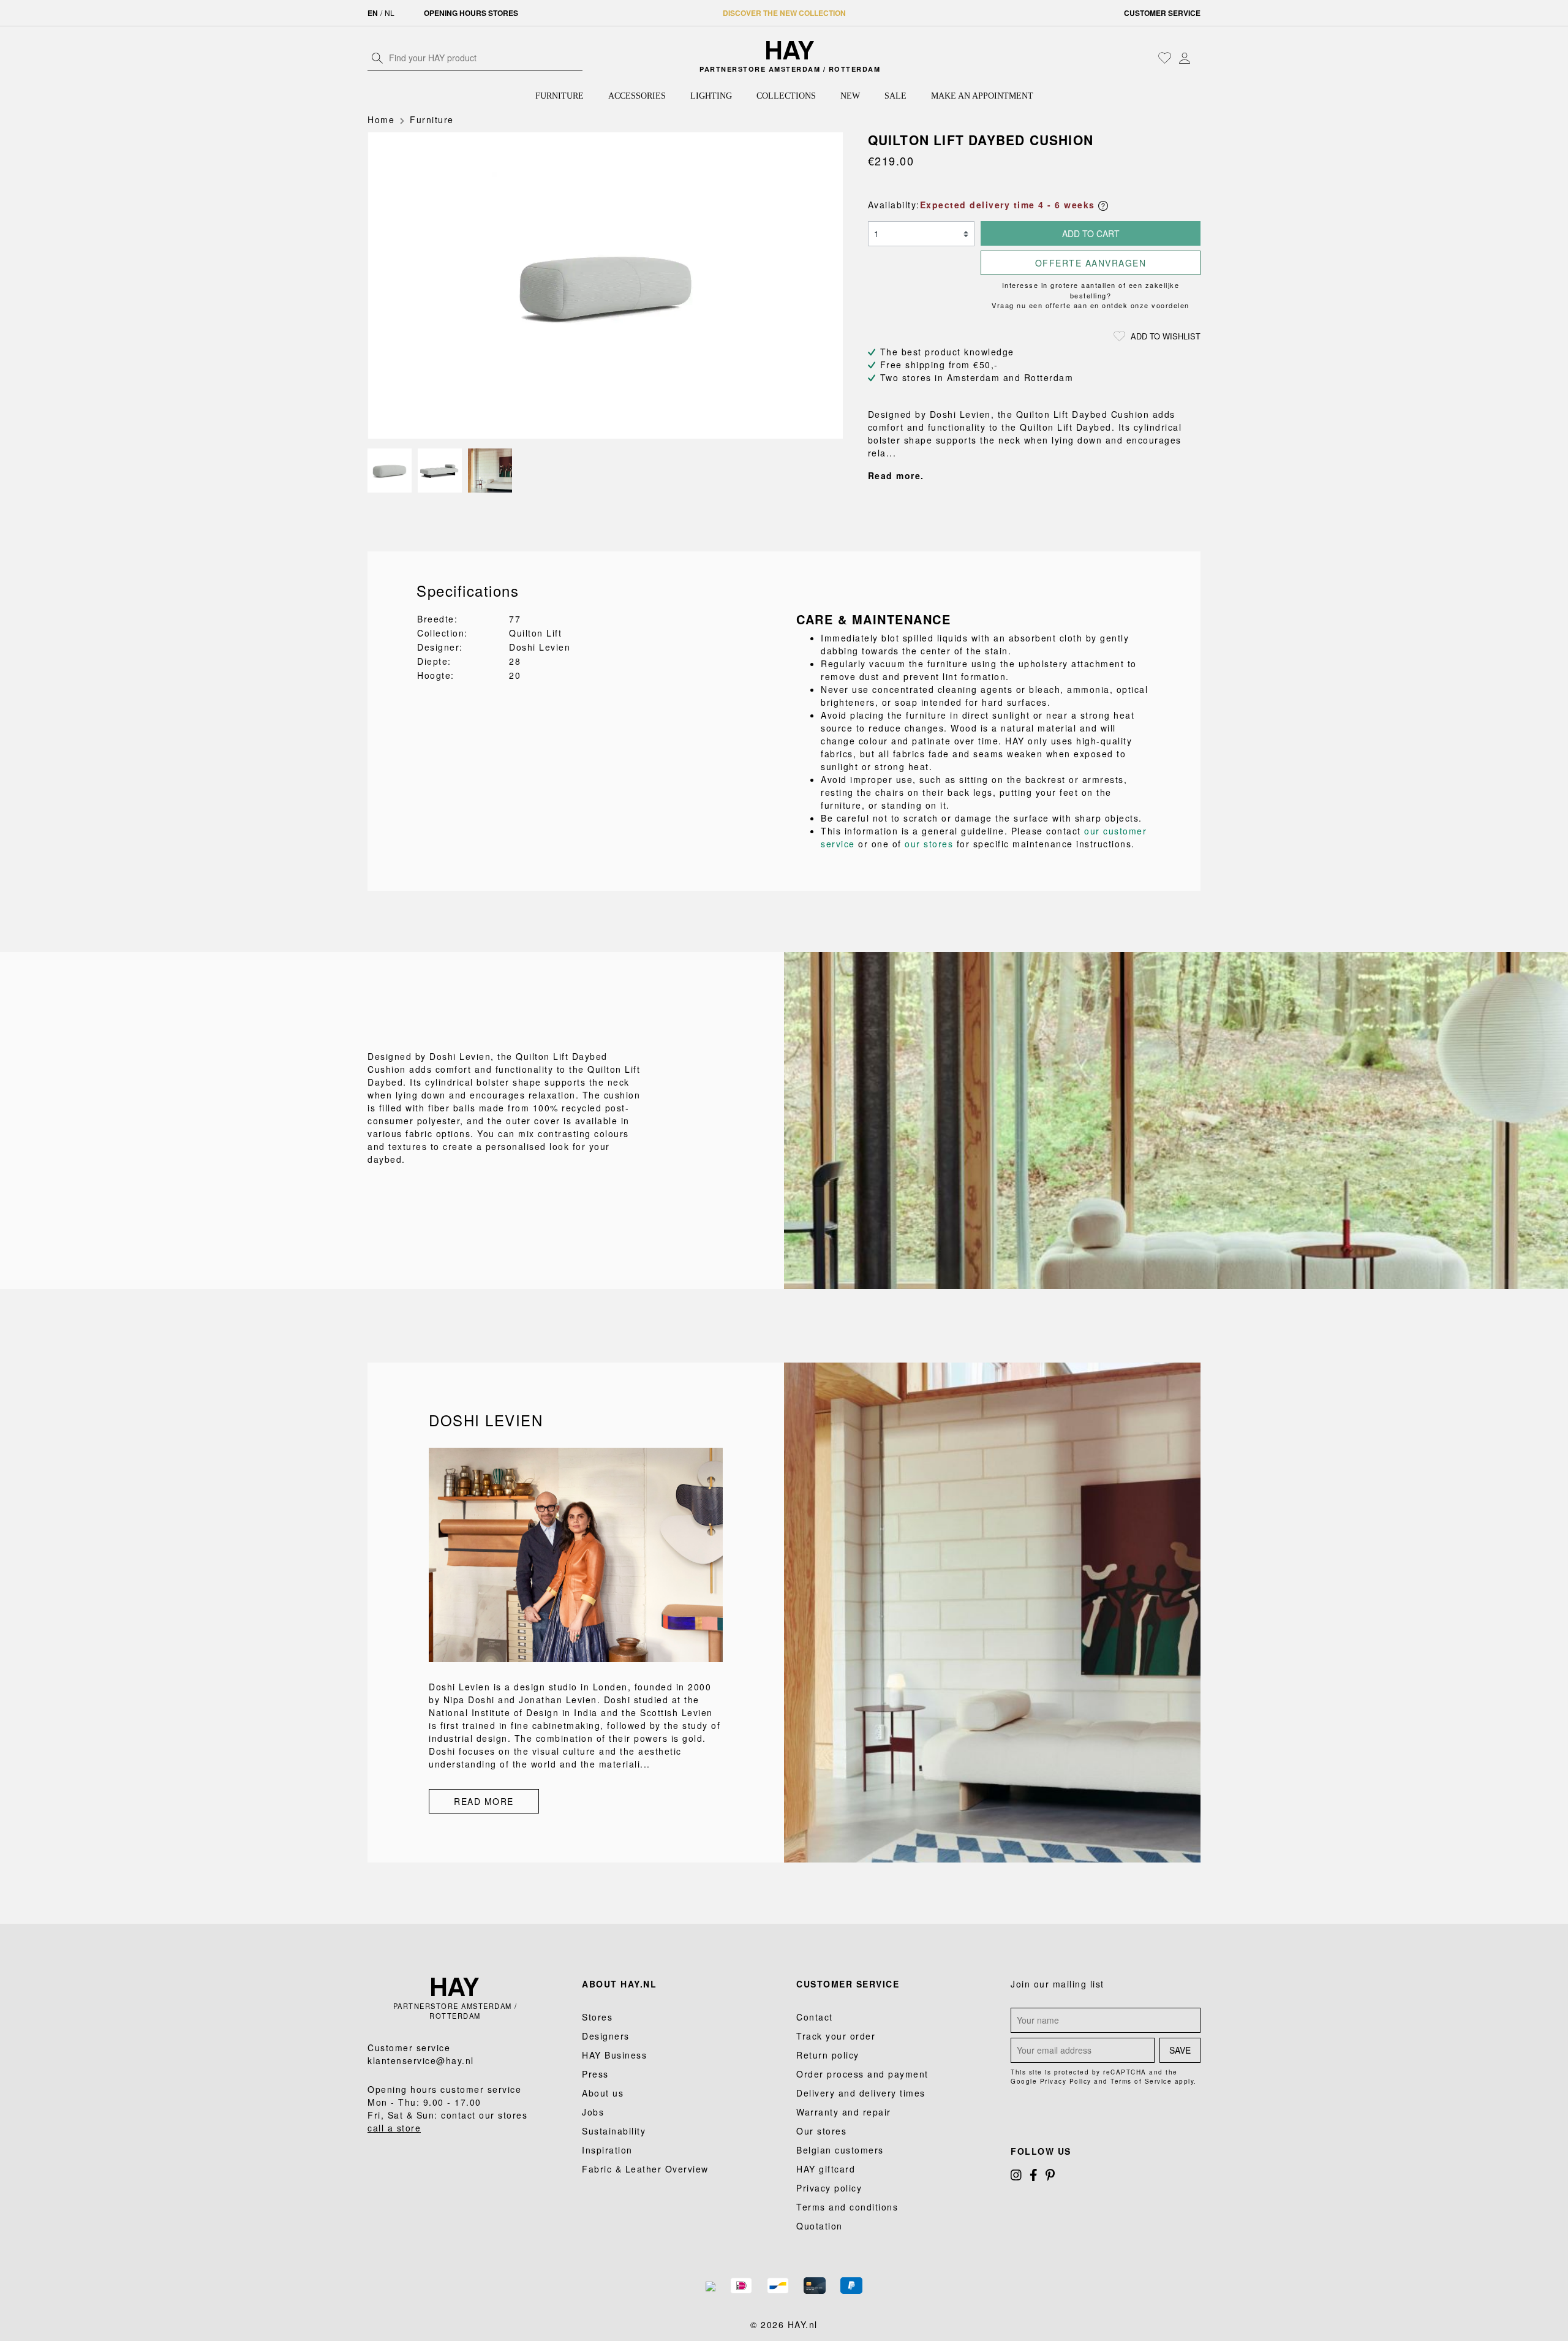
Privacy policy (829, 2188)
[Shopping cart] (1197, 59)
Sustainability (614, 2131)
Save (1180, 2050)
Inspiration (607, 2150)
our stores (929, 844)
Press (595, 2074)
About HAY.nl (619, 1984)
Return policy (828, 2055)
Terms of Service (1141, 2081)
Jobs (593, 2112)
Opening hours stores (471, 13)
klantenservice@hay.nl (421, 2060)
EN (373, 13)
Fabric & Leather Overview (645, 2169)
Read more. (896, 475)
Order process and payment (862, 2074)
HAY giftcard (826, 2169)
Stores (597, 2017)
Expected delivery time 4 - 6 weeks (1009, 205)
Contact (815, 2017)
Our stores (821, 2131)
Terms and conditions (847, 2207)
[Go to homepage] (790, 50)
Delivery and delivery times (861, 2093)
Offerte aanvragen (1091, 263)
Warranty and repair (844, 2112)
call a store (394, 2128)
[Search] (377, 58)
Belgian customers (840, 2150)
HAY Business (614, 2055)
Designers (606, 2036)
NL (390, 13)
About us (603, 2093)
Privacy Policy (1066, 2081)
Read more (484, 1801)
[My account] (1185, 58)
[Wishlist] (1165, 58)
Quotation (820, 2226)
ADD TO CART (1091, 233)
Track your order (836, 2036)
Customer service (1162, 13)
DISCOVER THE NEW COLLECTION (784, 13)
